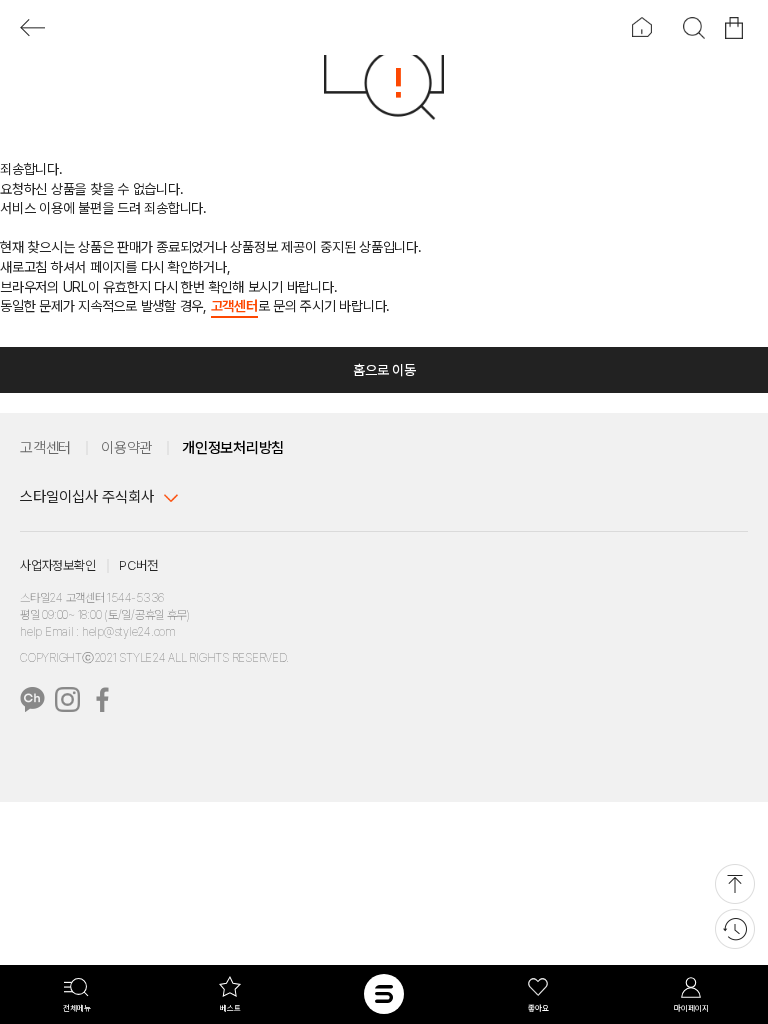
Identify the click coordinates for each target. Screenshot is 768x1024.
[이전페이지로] (32, 27)
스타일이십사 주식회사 (87, 497)
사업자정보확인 (57, 565)
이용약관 (126, 448)
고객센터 (234, 306)
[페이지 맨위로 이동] (735, 884)
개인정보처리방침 (233, 448)
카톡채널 (32, 699)
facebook (102, 699)
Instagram (67, 699)
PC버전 (138, 565)
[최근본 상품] (735, 929)
